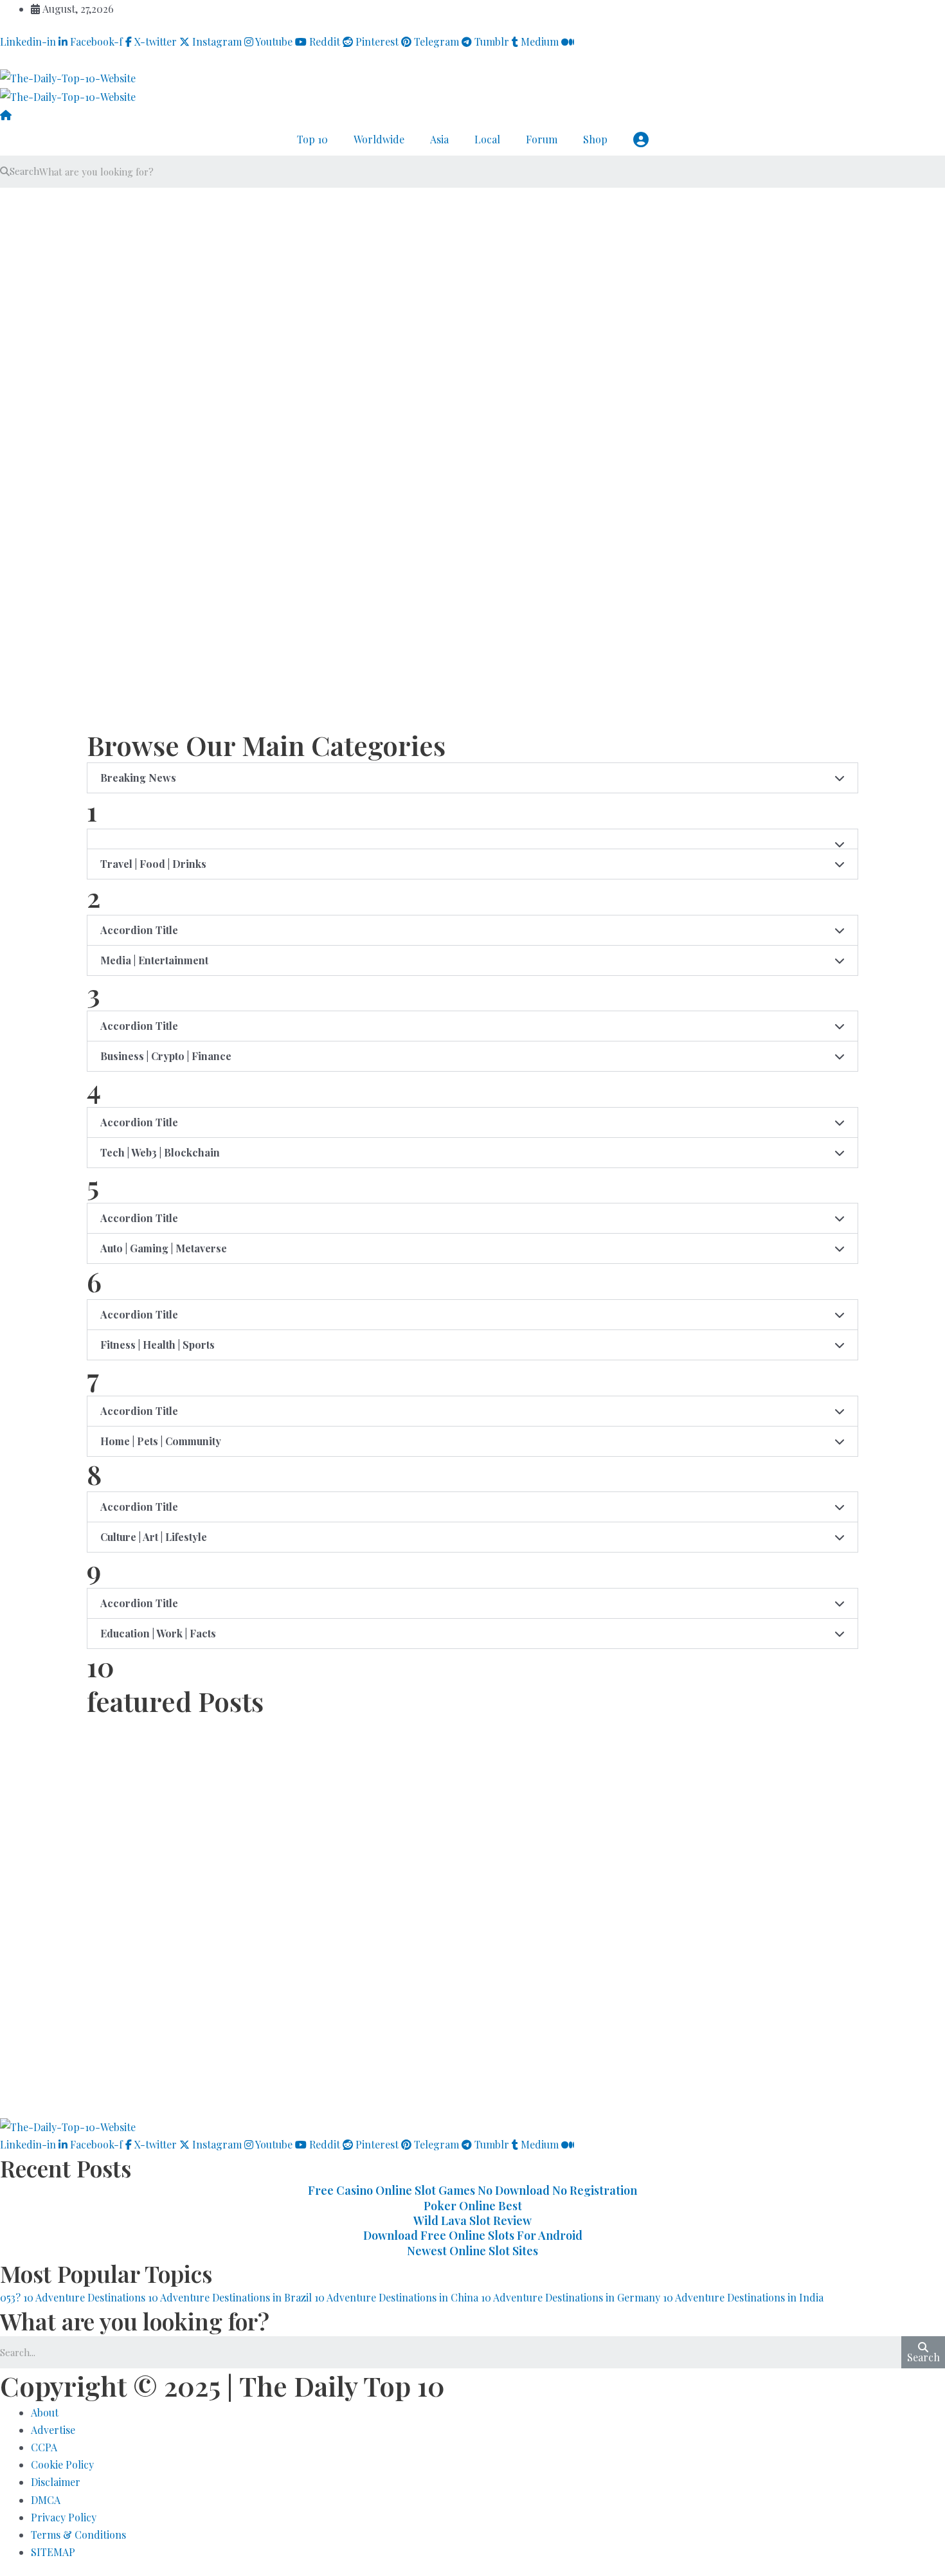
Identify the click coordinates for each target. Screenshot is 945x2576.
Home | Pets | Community (161, 1441)
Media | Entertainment (154, 960)
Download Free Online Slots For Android (473, 2235)
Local (487, 139)
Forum (542, 139)
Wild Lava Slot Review (473, 2220)
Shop (595, 139)
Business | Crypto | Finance (166, 1056)
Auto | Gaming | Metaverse (164, 1248)
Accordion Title (139, 930)
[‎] (473, 278)
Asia (439, 139)
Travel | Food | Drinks (153, 864)
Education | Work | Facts (158, 1633)
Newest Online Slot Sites (473, 2251)
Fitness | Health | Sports (157, 1345)
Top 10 (312, 139)
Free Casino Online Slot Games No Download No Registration (473, 2190)
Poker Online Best (473, 2206)
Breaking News (138, 778)
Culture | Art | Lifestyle (154, 1537)
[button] (473, 778)
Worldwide (379, 139)
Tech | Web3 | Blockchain (160, 1152)
